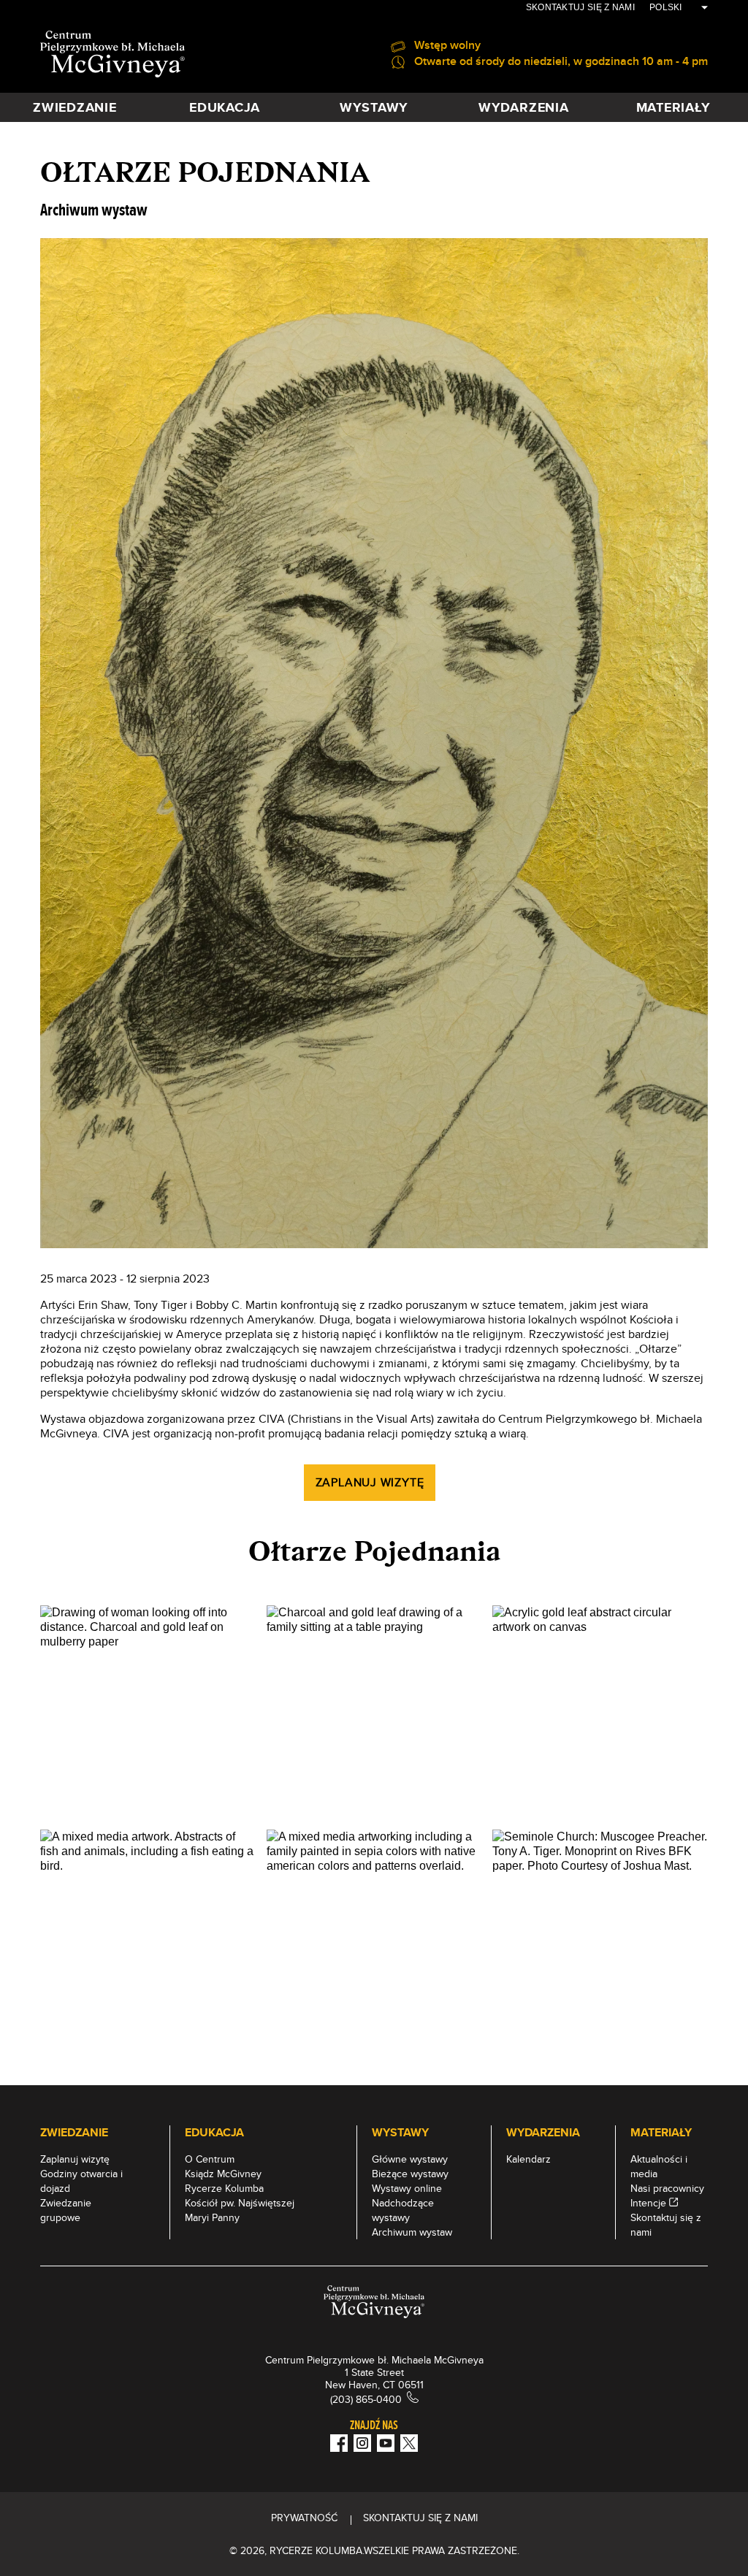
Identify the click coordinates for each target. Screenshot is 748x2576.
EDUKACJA (224, 107)
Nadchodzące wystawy (403, 2210)
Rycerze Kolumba (224, 2188)
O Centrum (210, 2159)
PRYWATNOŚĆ (304, 2518)
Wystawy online (407, 2188)
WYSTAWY (374, 107)
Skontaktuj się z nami (580, 7)
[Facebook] (339, 2443)
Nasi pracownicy (667, 2188)
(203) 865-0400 (366, 2399)
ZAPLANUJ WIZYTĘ (370, 1482)
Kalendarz (528, 2159)
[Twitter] (409, 2443)
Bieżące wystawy (410, 2174)
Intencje (648, 2203)
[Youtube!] (386, 2443)
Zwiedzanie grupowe (66, 2210)
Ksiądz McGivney (223, 2174)
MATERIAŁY (673, 107)
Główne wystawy (410, 2159)
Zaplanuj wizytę (75, 2159)
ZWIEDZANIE (75, 107)
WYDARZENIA (524, 107)
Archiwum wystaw (412, 2232)
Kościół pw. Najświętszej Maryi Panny (240, 2210)
